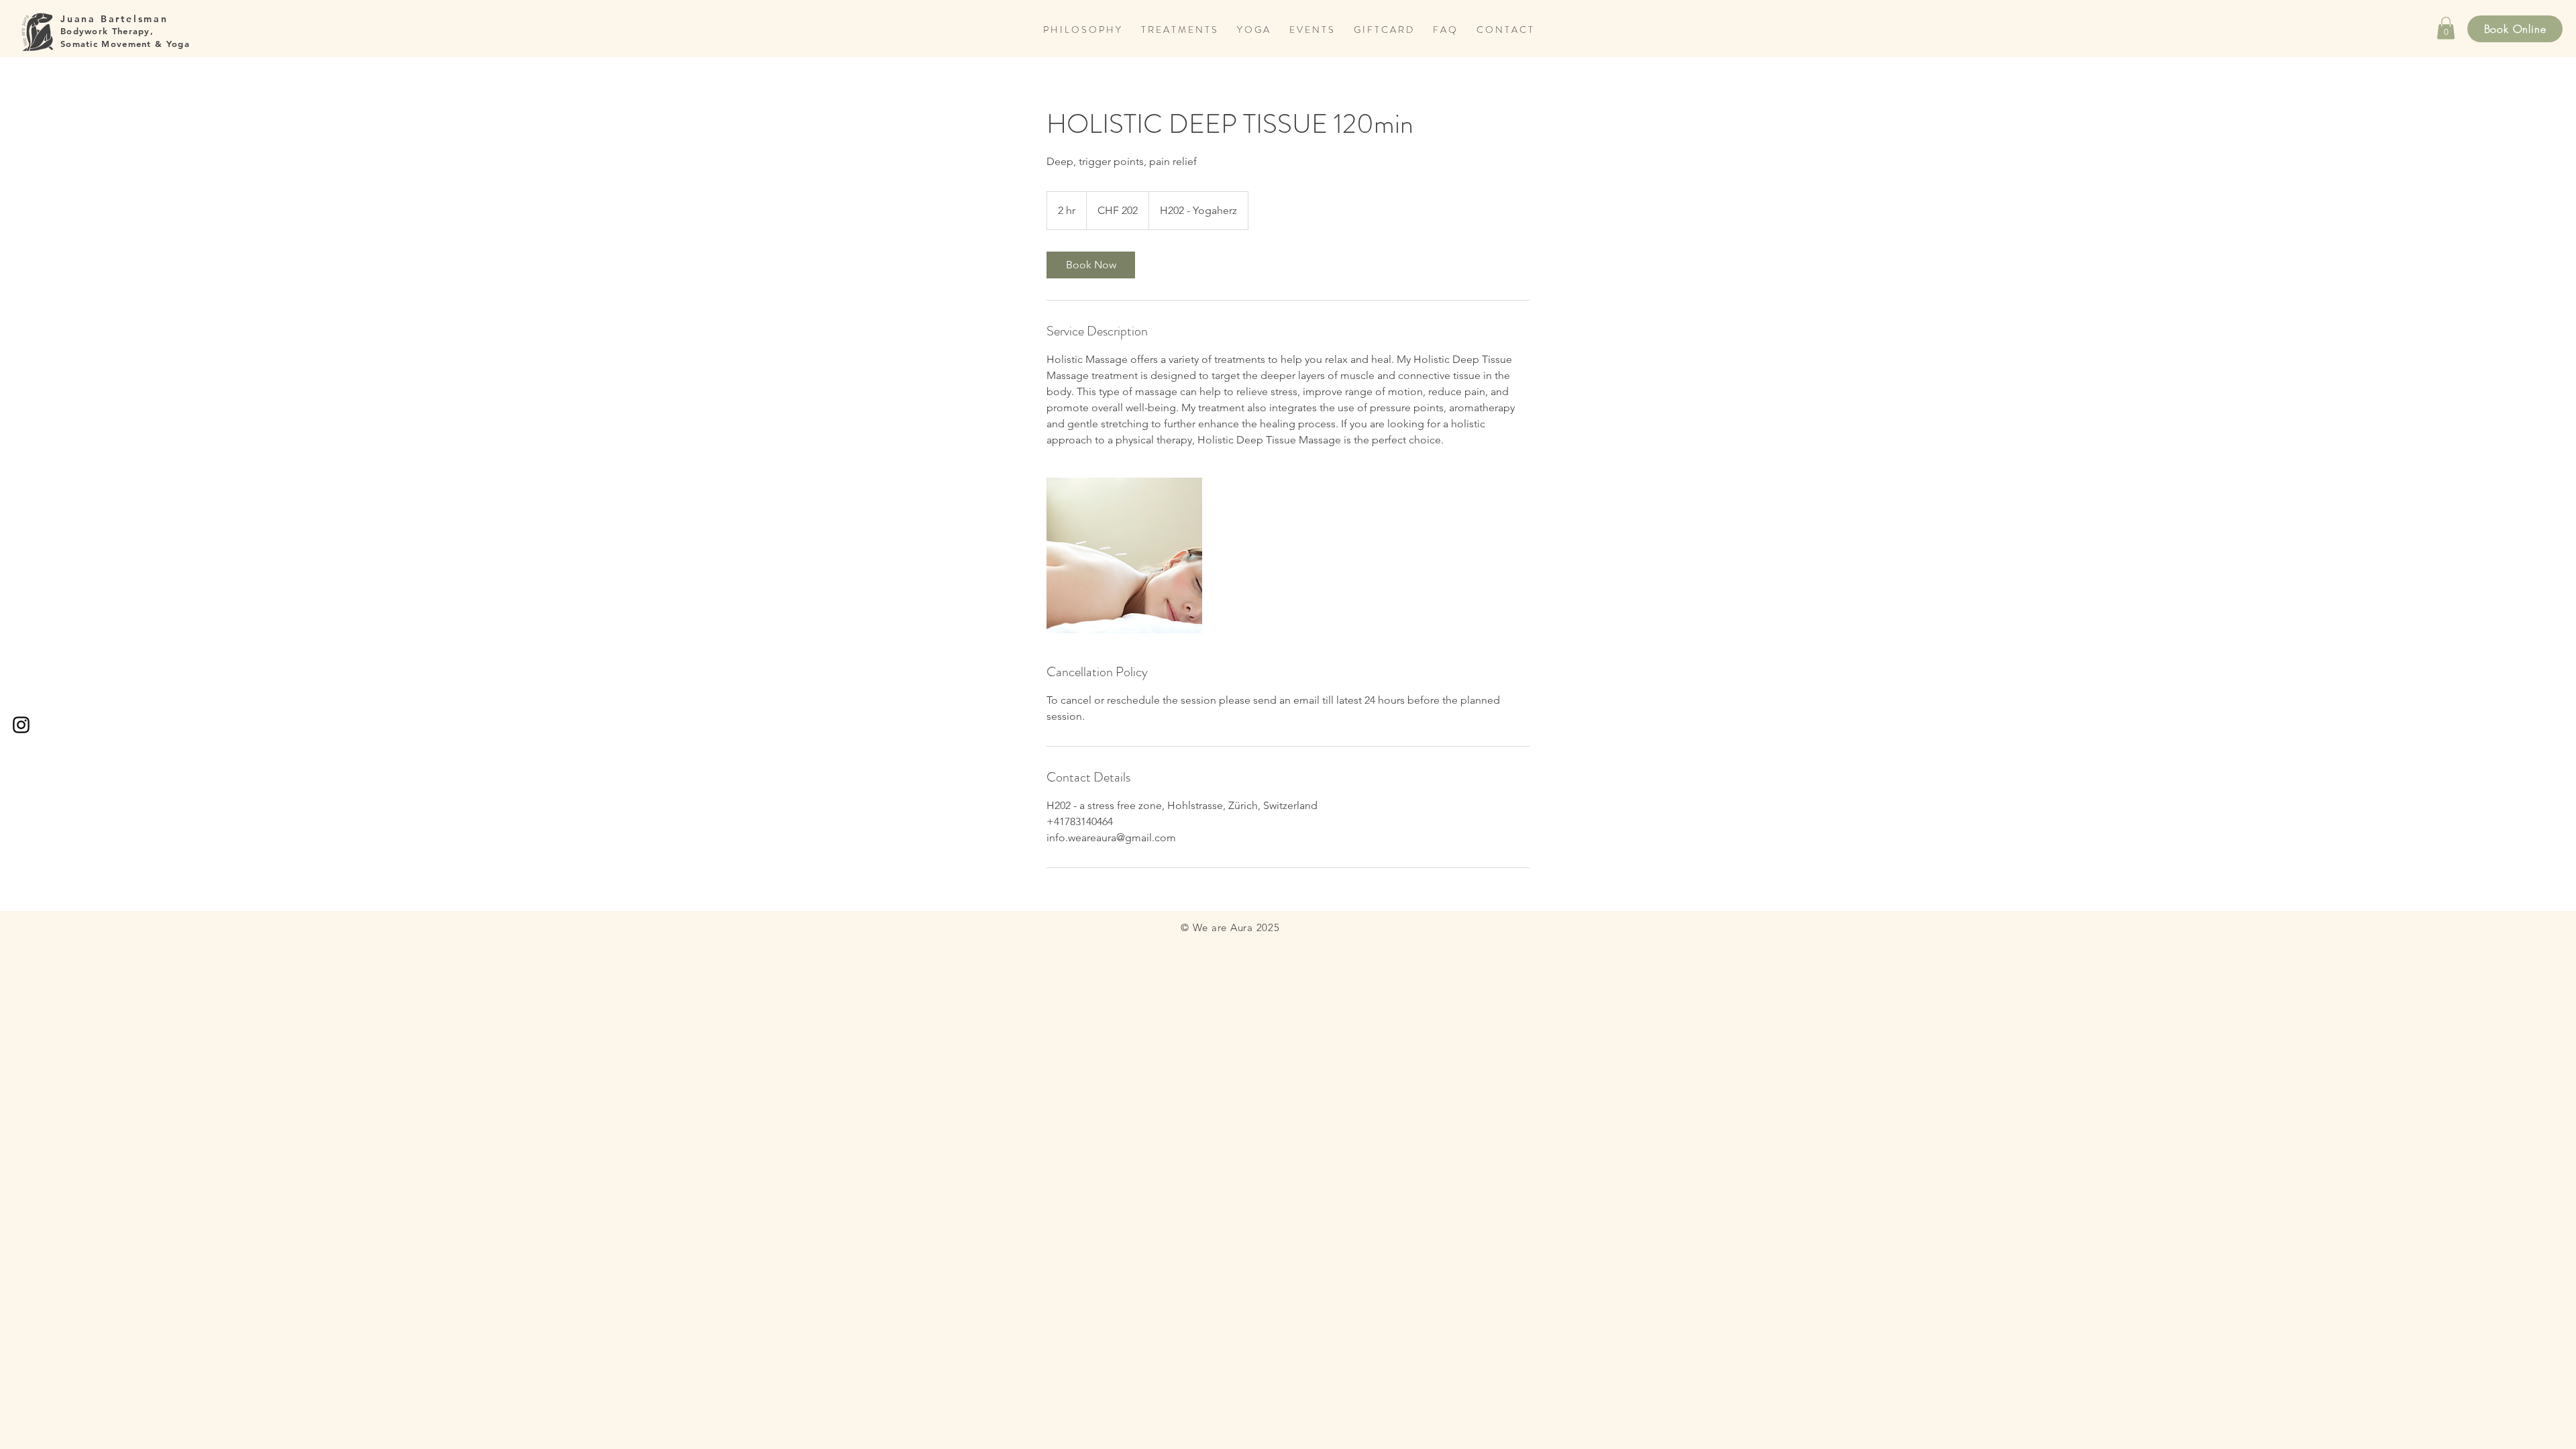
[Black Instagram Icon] (21, 725)
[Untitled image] (1124, 555)
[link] (1091, 265)
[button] (2446, 28)
